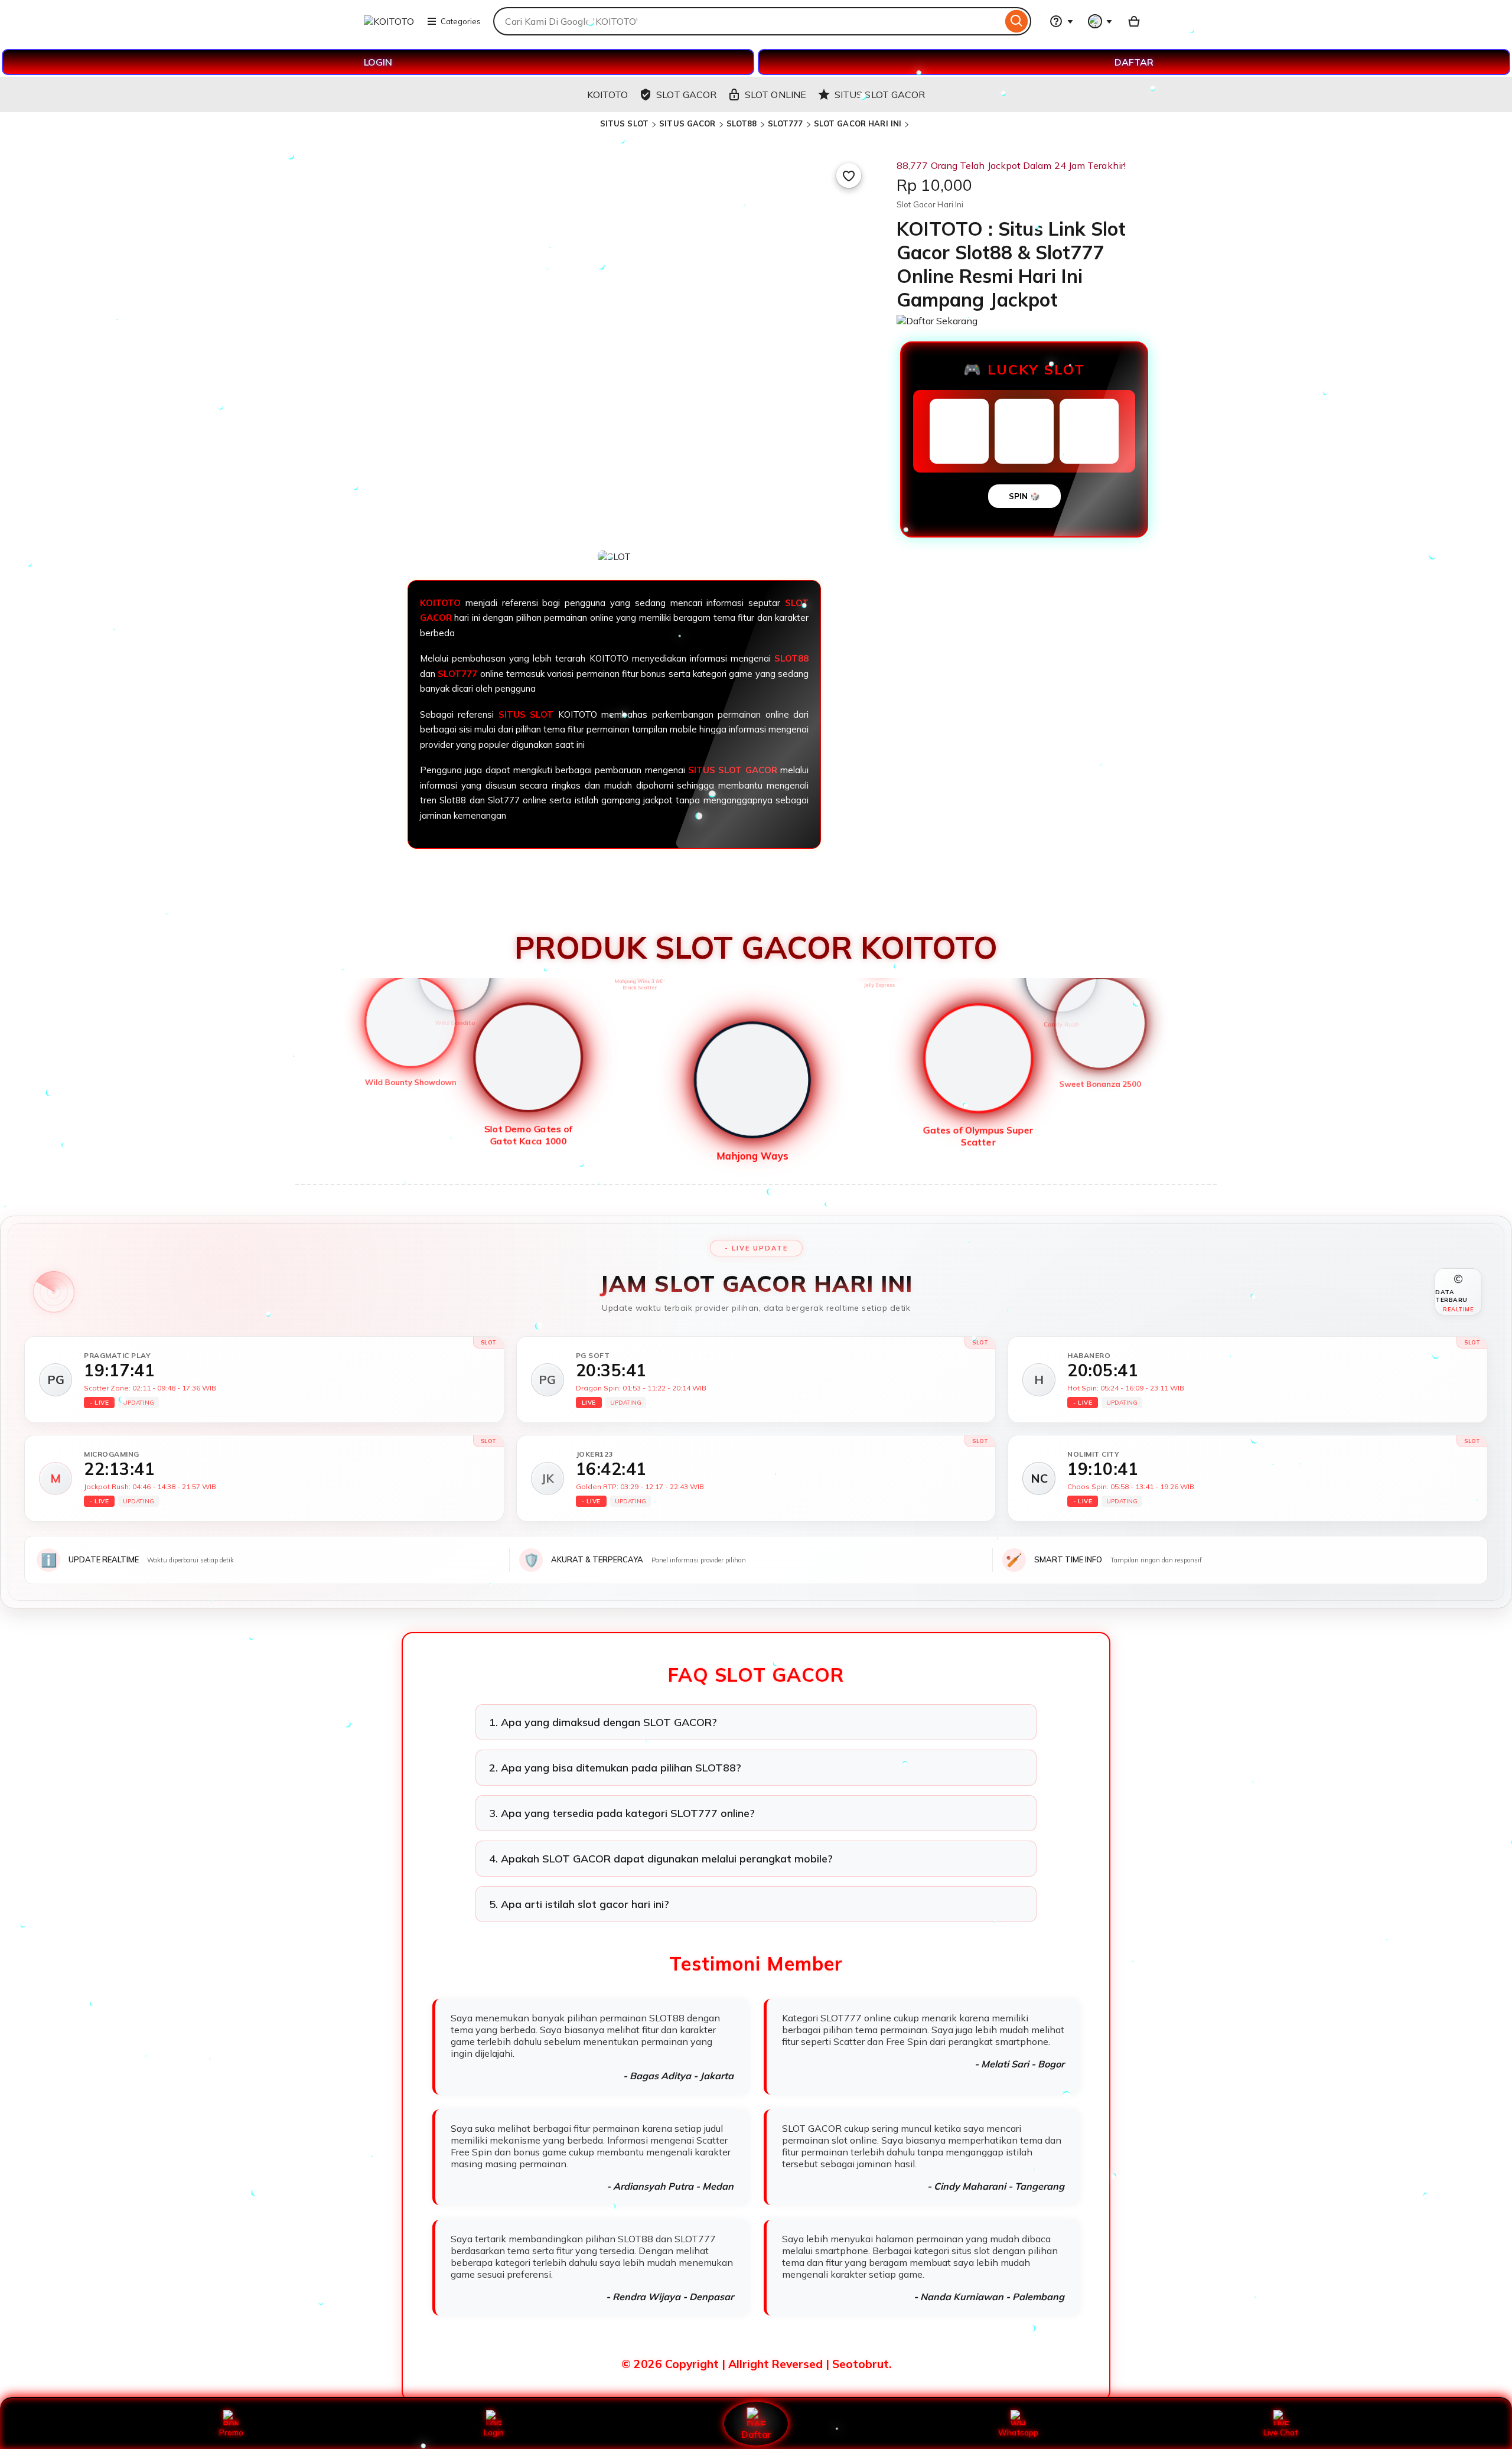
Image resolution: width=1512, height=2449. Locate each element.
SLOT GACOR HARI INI (858, 123)
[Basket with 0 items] (1134, 21)
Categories (461, 21)
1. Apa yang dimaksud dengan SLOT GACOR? (603, 1722)
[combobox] (748, 21)
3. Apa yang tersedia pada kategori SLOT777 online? (622, 1813)
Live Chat (1281, 2432)
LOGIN (378, 62)
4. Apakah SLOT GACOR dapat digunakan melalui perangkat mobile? (661, 1859)
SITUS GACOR (687, 123)
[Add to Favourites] (849, 175)
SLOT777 (786, 123)
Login (494, 2432)
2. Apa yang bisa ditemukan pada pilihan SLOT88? (615, 1768)
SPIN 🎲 (1024, 496)
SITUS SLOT (624, 123)
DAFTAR (1134, 62)
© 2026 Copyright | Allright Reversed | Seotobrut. (756, 2364)
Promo (231, 2432)
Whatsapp (1018, 2432)
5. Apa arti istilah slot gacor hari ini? (579, 1904)
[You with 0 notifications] (1100, 21)
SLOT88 (742, 123)
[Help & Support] (1061, 21)
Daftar (756, 2434)
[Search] (1017, 21)
